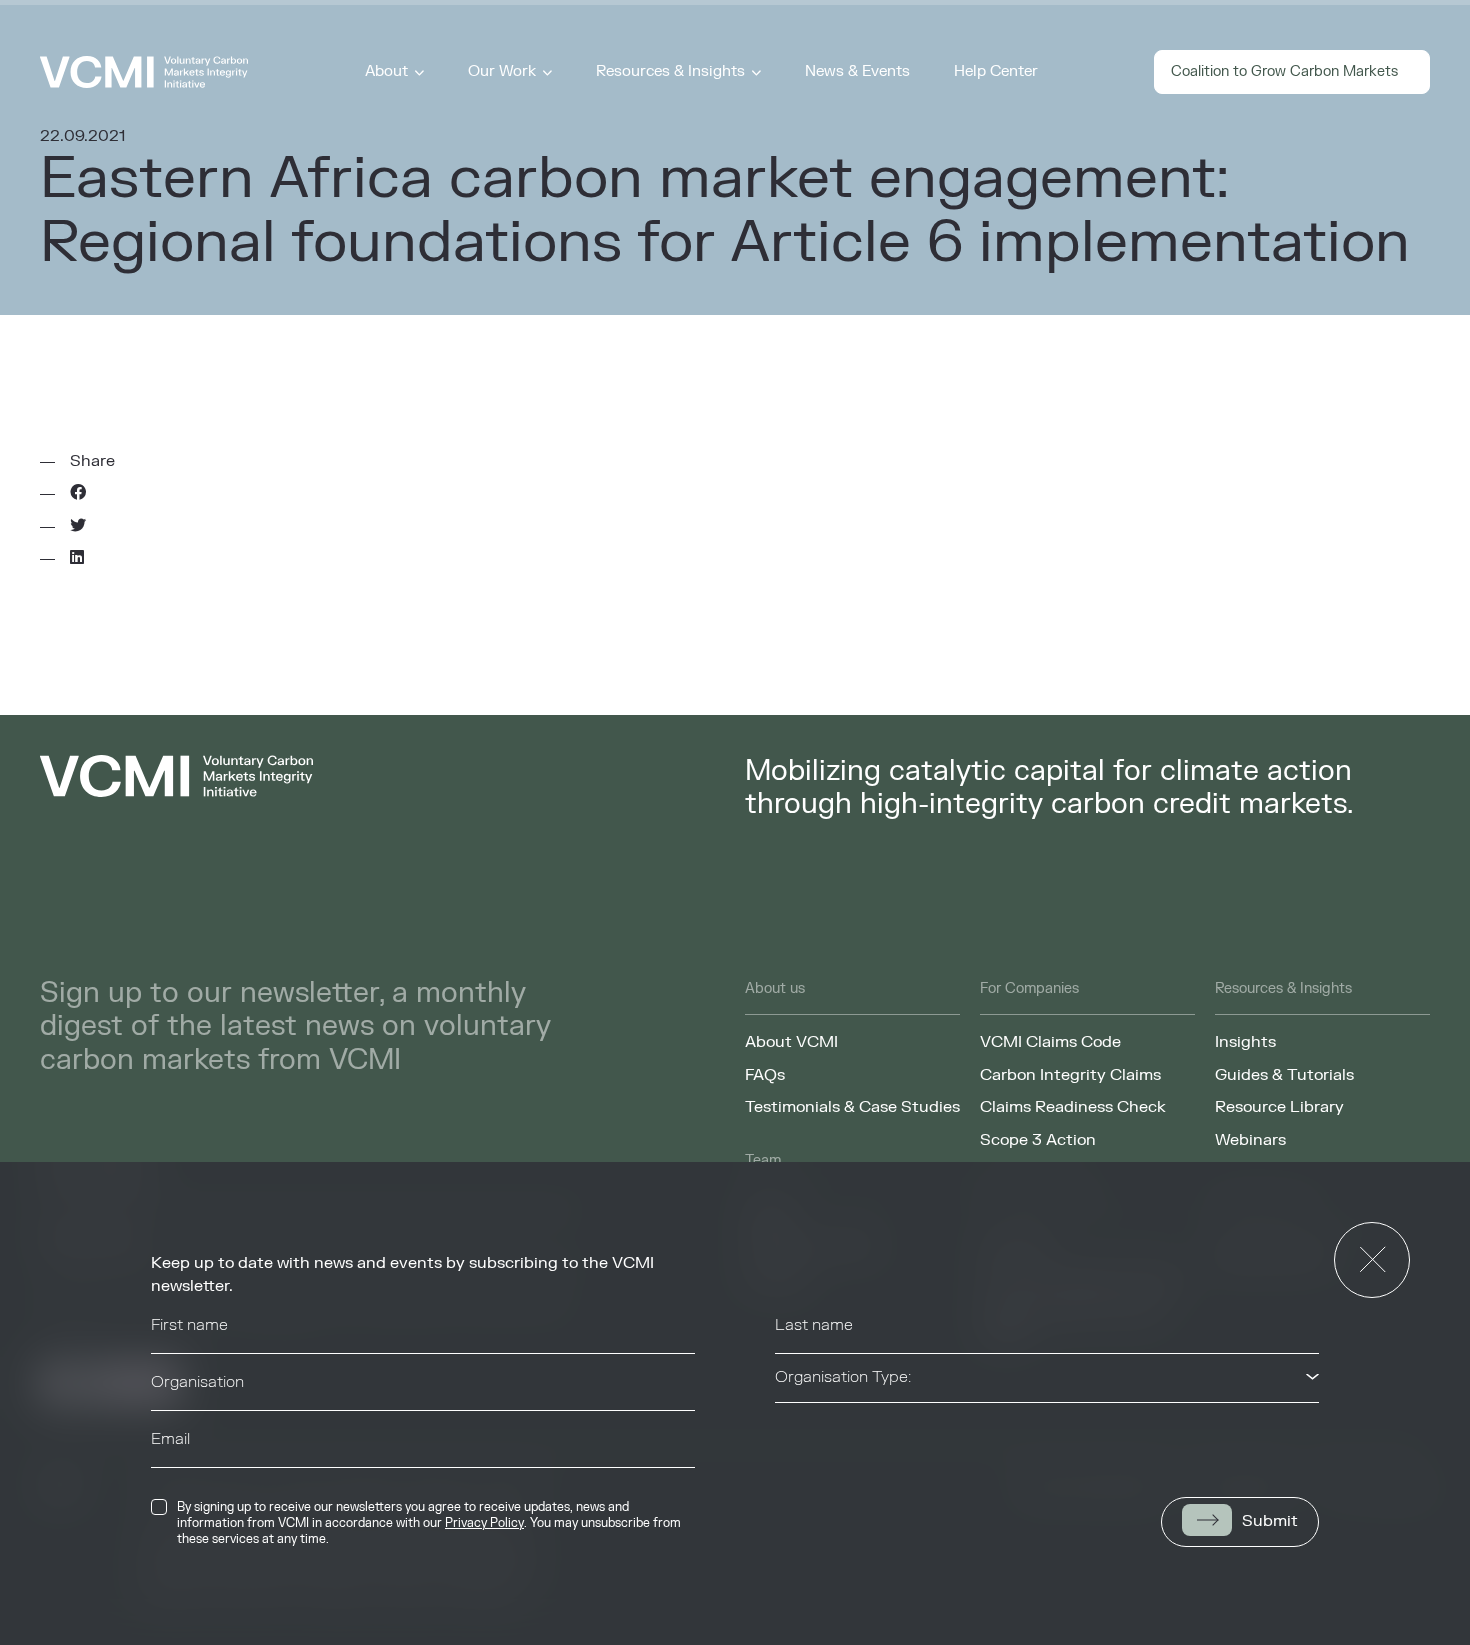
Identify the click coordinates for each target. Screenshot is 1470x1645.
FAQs (765, 1075)
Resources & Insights (670, 71)
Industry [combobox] (805, 1434)
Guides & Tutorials (1284, 1075)
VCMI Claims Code (1050, 1042)
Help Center (996, 71)
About (386, 71)
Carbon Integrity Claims (1070, 1075)
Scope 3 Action (1038, 1140)
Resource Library (1279, 1107)
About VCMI (791, 1042)
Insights (1245, 1042)
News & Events (857, 71)
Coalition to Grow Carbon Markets (1284, 71)
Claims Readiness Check (1073, 1107)
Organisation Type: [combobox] (843, 1377)
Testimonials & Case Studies (852, 1107)
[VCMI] (144, 72)
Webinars (1250, 1140)
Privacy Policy (484, 1523)
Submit (1270, 1521)
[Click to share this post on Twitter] (78, 526)
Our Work (502, 71)
